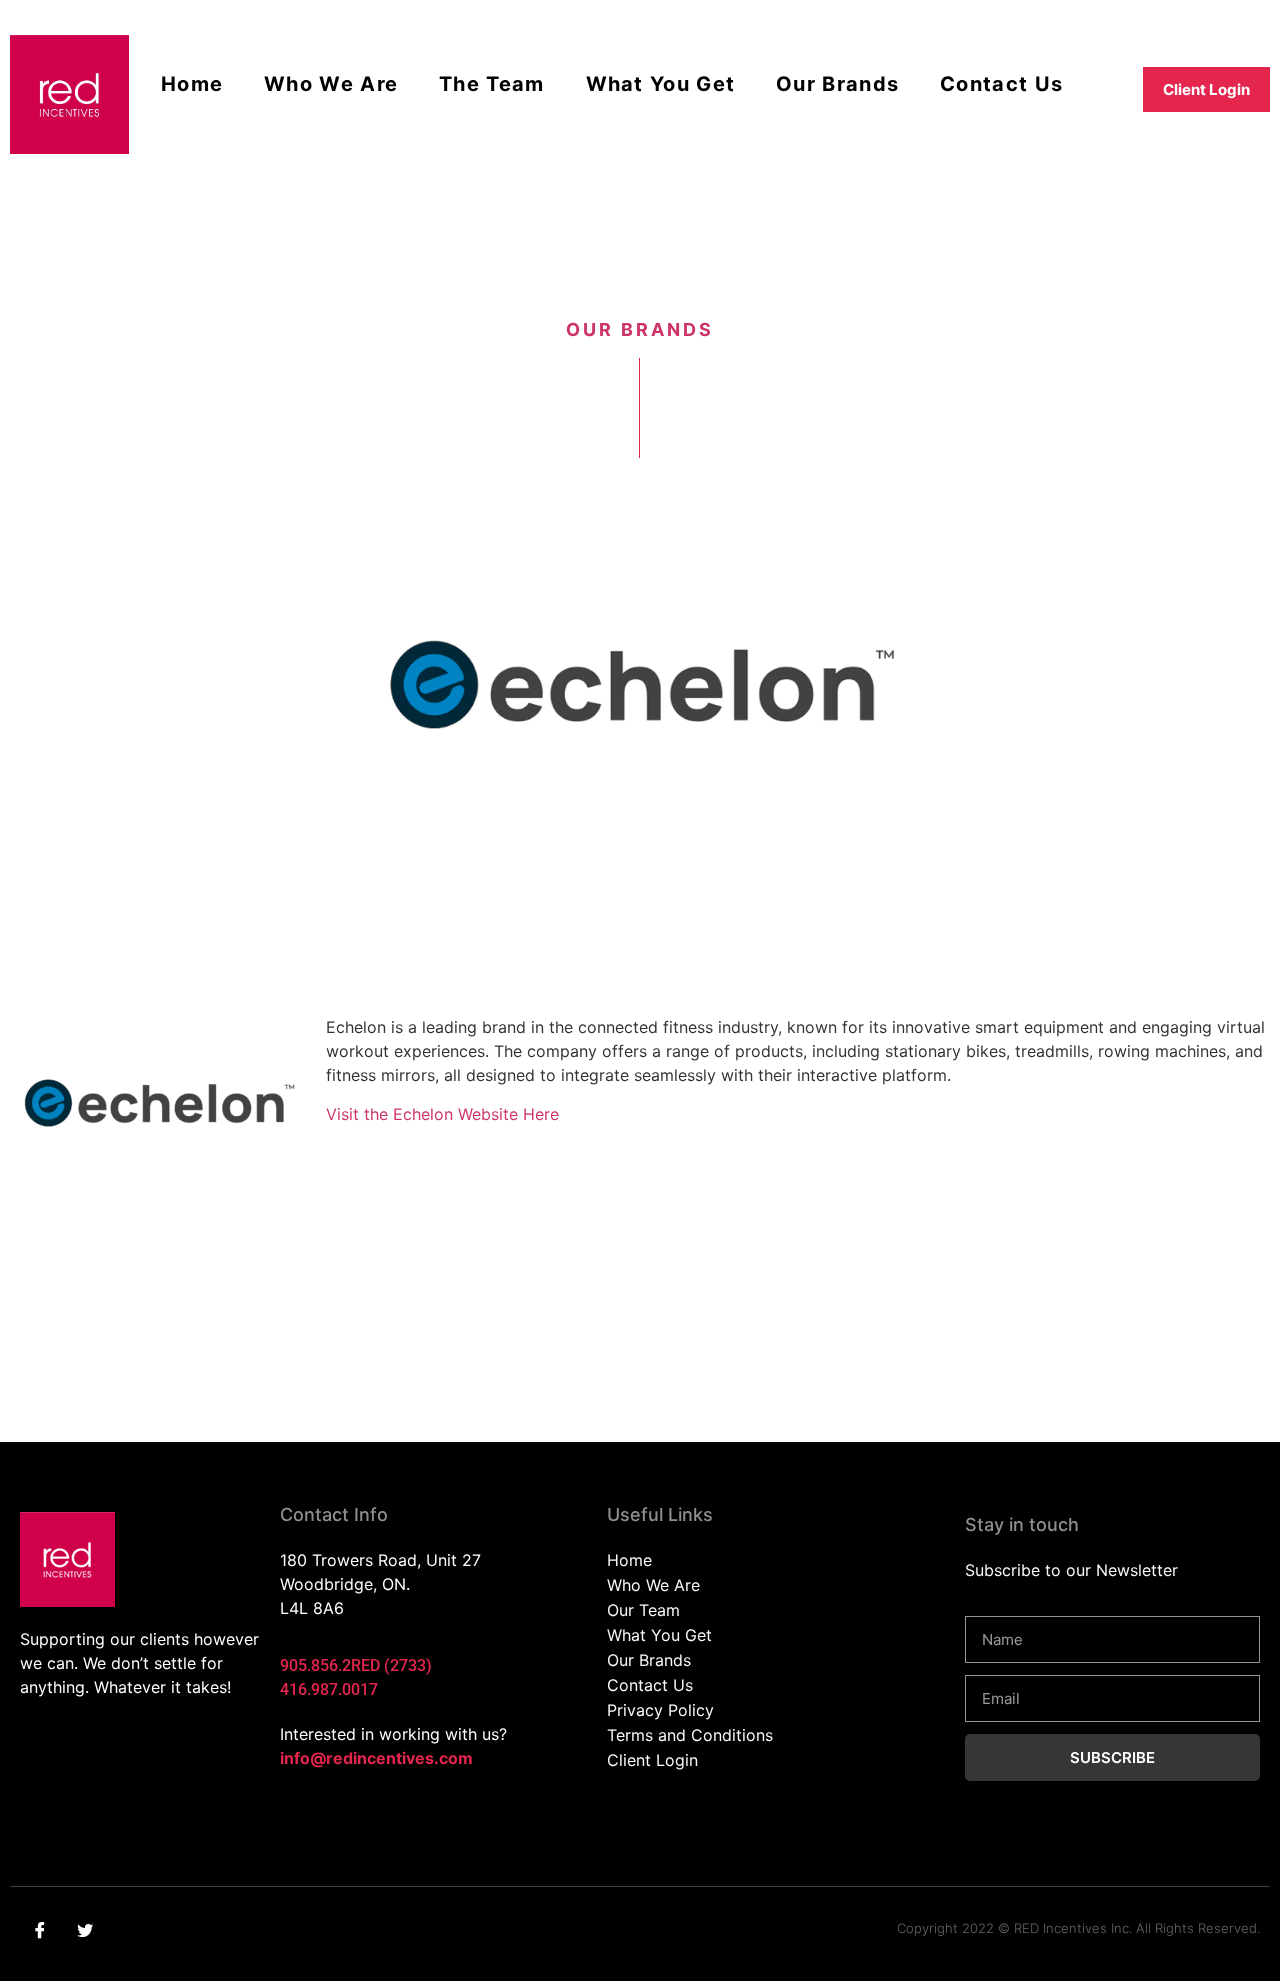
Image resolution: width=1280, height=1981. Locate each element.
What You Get (661, 84)
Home (192, 84)
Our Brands (837, 84)
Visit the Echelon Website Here (442, 1114)
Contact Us (1001, 84)
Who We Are (331, 84)
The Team (491, 84)
